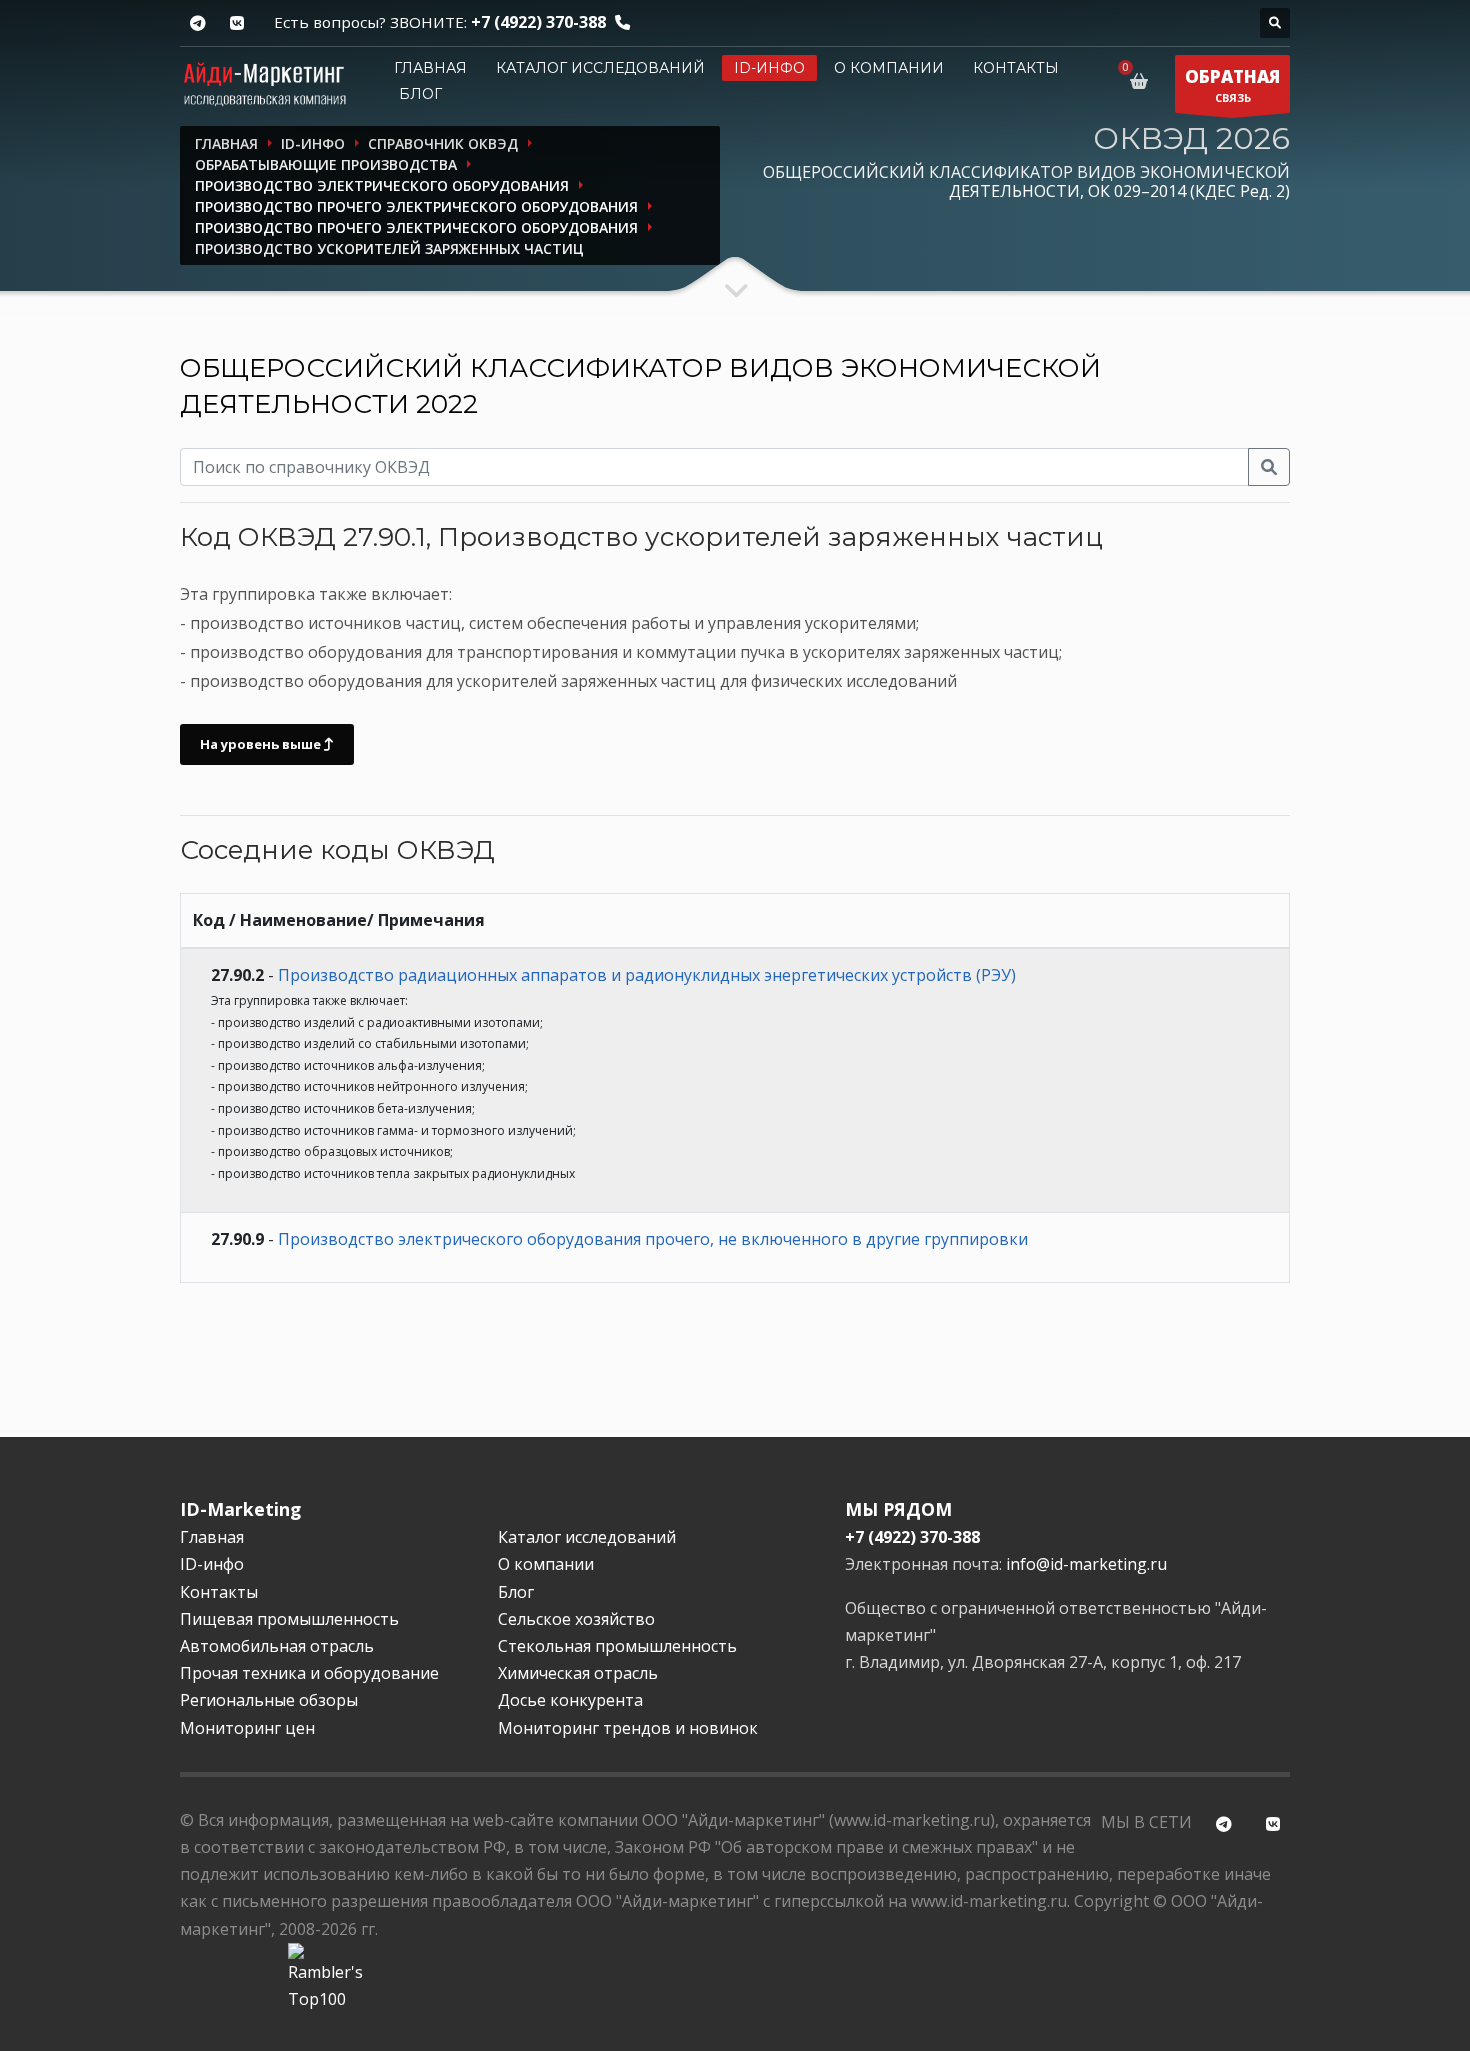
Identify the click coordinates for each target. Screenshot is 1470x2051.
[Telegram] (197, 23)
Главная (430, 68)
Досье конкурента (570, 1700)
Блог (420, 94)
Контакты (1016, 68)
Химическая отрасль (578, 1673)
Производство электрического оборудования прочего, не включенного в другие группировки (653, 1239)
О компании (889, 68)
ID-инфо (769, 68)
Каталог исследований (600, 68)
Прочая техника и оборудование (309, 1673)
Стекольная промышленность (617, 1646)
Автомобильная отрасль (277, 1646)
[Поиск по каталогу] (1275, 23)
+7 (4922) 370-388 (538, 22)
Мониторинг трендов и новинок (628, 1728)
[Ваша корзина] (1142, 81)
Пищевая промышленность (289, 1619)
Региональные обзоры (269, 1700)
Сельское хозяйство (576, 1619)
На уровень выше (262, 744)
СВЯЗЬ (1232, 85)
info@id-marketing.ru (1086, 1564)
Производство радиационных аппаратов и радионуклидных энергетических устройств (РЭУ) (647, 975)
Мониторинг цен (247, 1728)
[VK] (236, 23)
